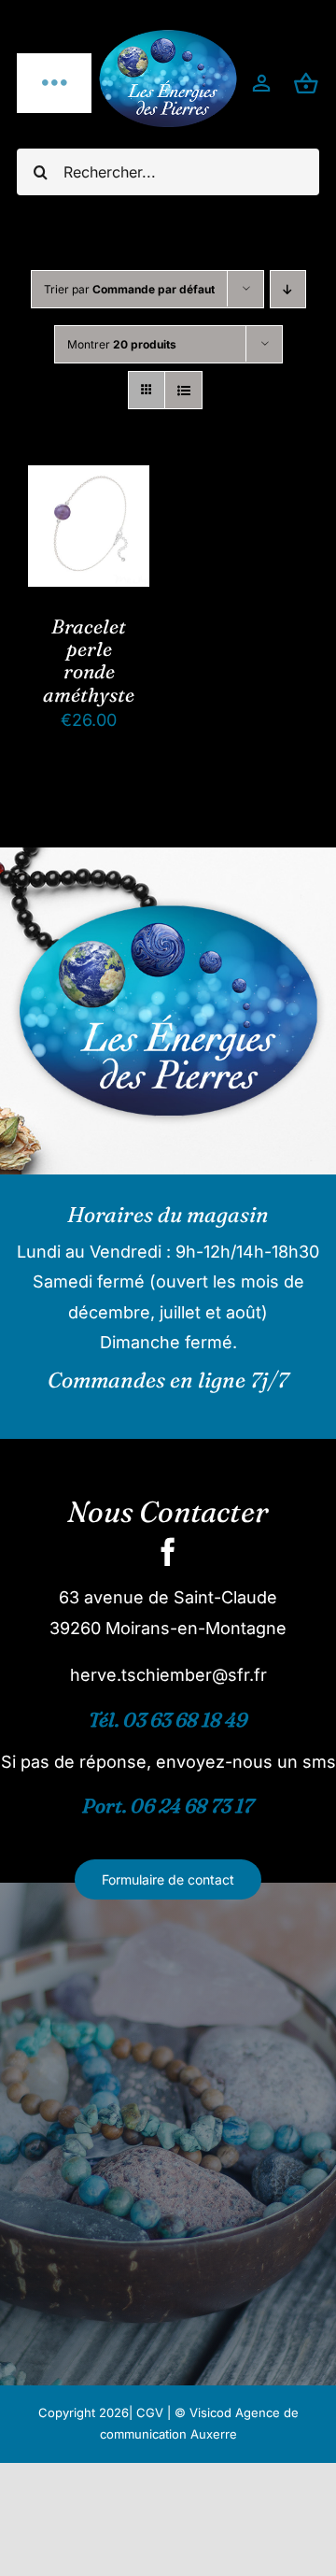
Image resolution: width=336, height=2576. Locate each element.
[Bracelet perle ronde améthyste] (89, 480)
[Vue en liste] (183, 390)
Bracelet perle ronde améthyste (89, 660)
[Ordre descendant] (288, 289)
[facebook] (168, 1552)
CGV (150, 2412)
